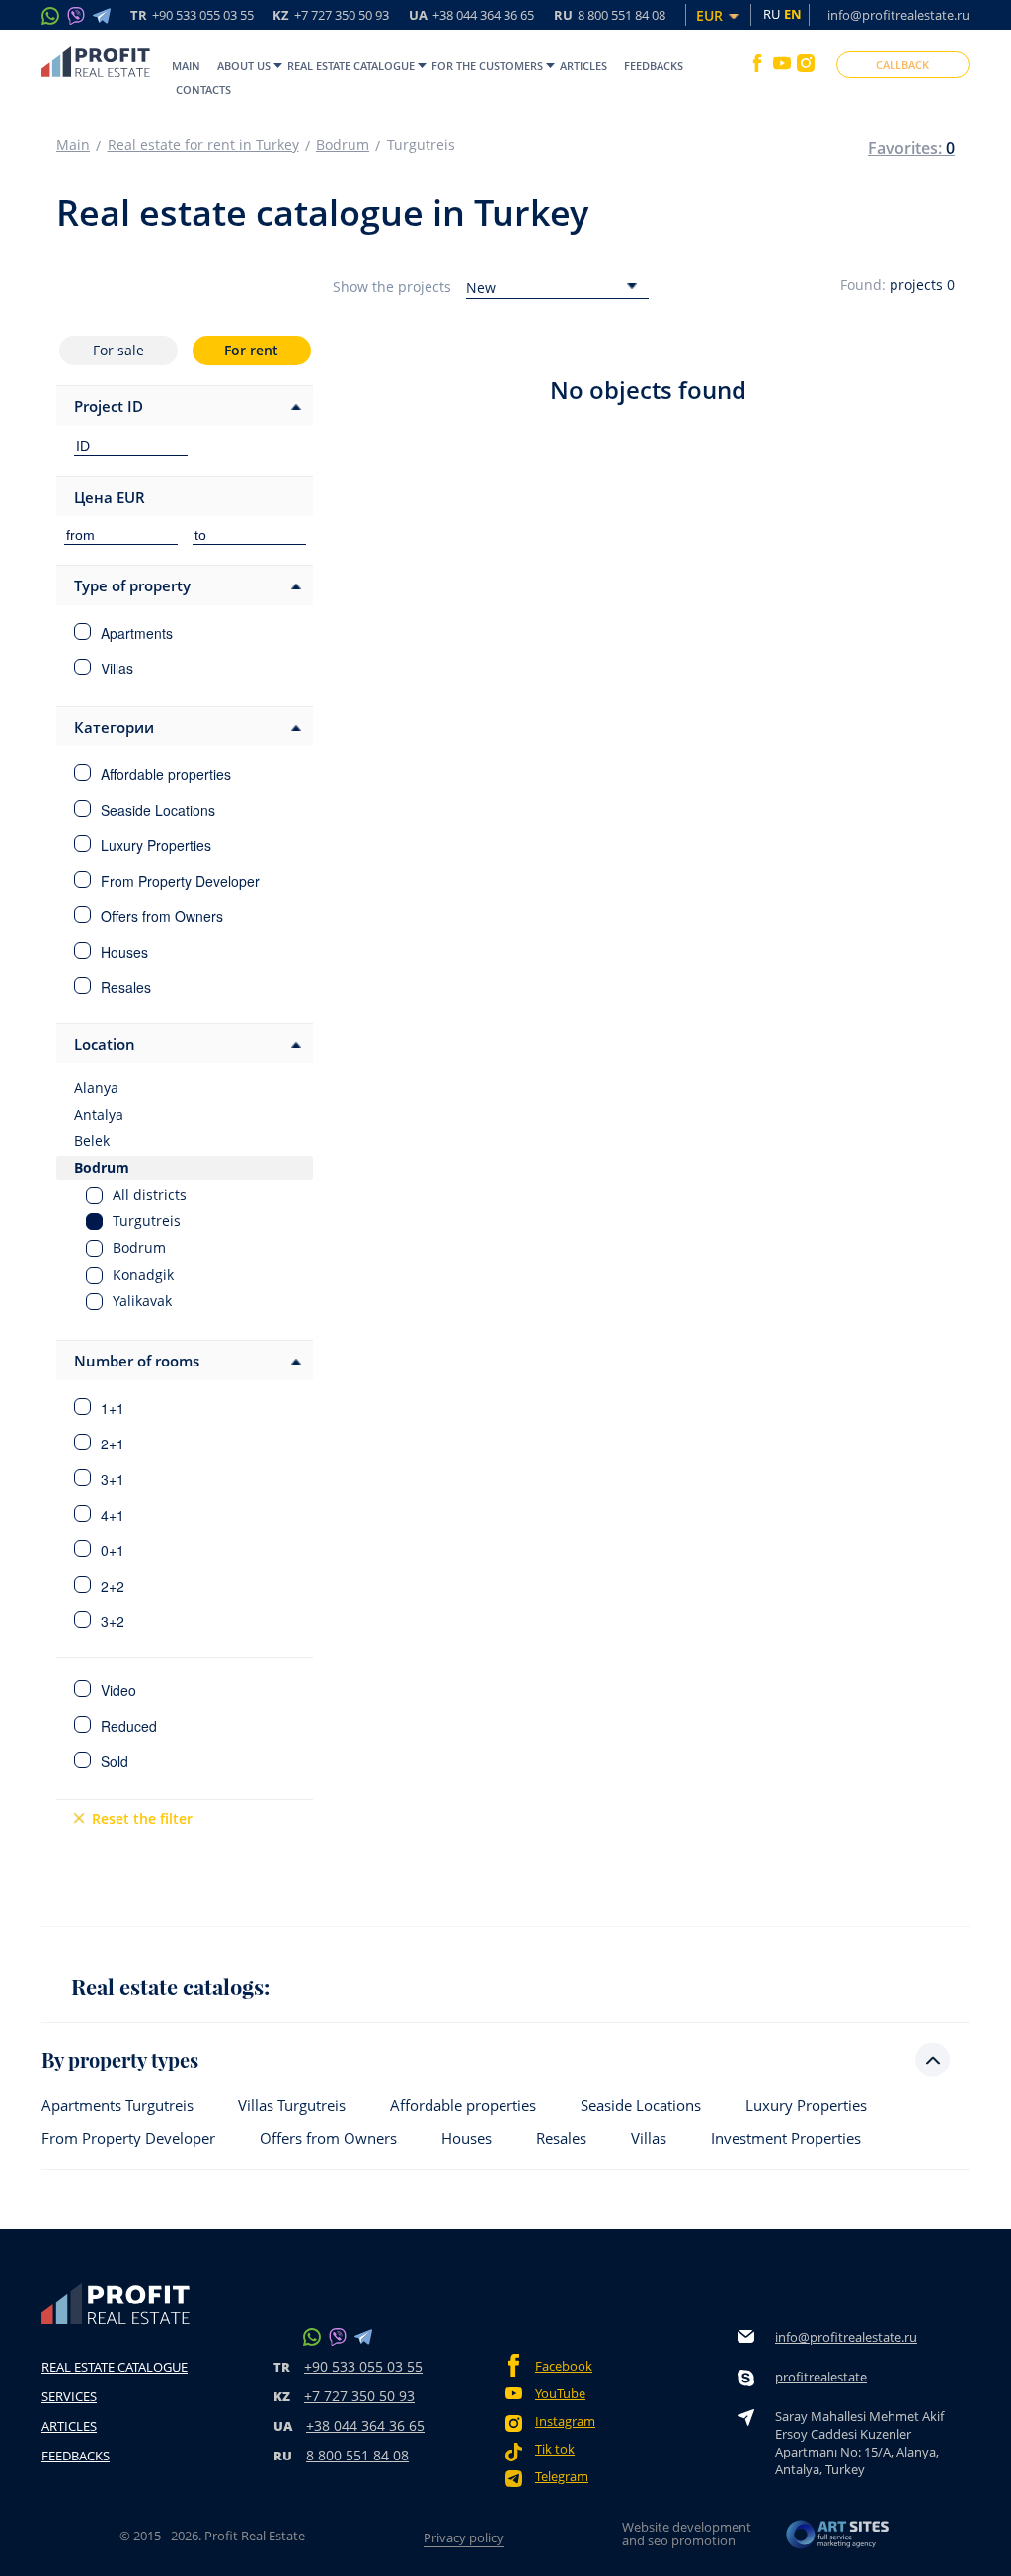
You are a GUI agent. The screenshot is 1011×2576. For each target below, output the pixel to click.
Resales (561, 2138)
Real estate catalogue (351, 66)
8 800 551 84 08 (357, 2455)
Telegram (562, 2477)
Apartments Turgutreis (117, 2106)
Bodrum (343, 145)
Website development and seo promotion (687, 2534)
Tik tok (555, 2449)
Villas (649, 2138)
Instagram (565, 2421)
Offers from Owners (328, 2138)
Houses (467, 2138)
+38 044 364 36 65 (365, 2425)
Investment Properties (786, 2138)
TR (192, 16)
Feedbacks (654, 66)
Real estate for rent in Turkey (203, 145)
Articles (583, 66)
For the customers (487, 66)
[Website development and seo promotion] (838, 2540)
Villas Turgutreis (292, 2106)
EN (793, 14)
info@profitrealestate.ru (898, 15)
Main (186, 66)
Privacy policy (464, 2537)
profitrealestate (821, 2377)
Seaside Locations (641, 2106)
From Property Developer (128, 2138)
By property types (120, 2059)
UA (471, 16)
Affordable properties (463, 2106)
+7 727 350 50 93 (359, 2396)
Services (69, 2396)
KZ (331, 16)
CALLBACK (902, 65)
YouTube (560, 2394)
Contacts (203, 89)
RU (610, 16)
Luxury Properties (806, 2106)
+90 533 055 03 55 (363, 2366)
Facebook (564, 2366)
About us (244, 66)
